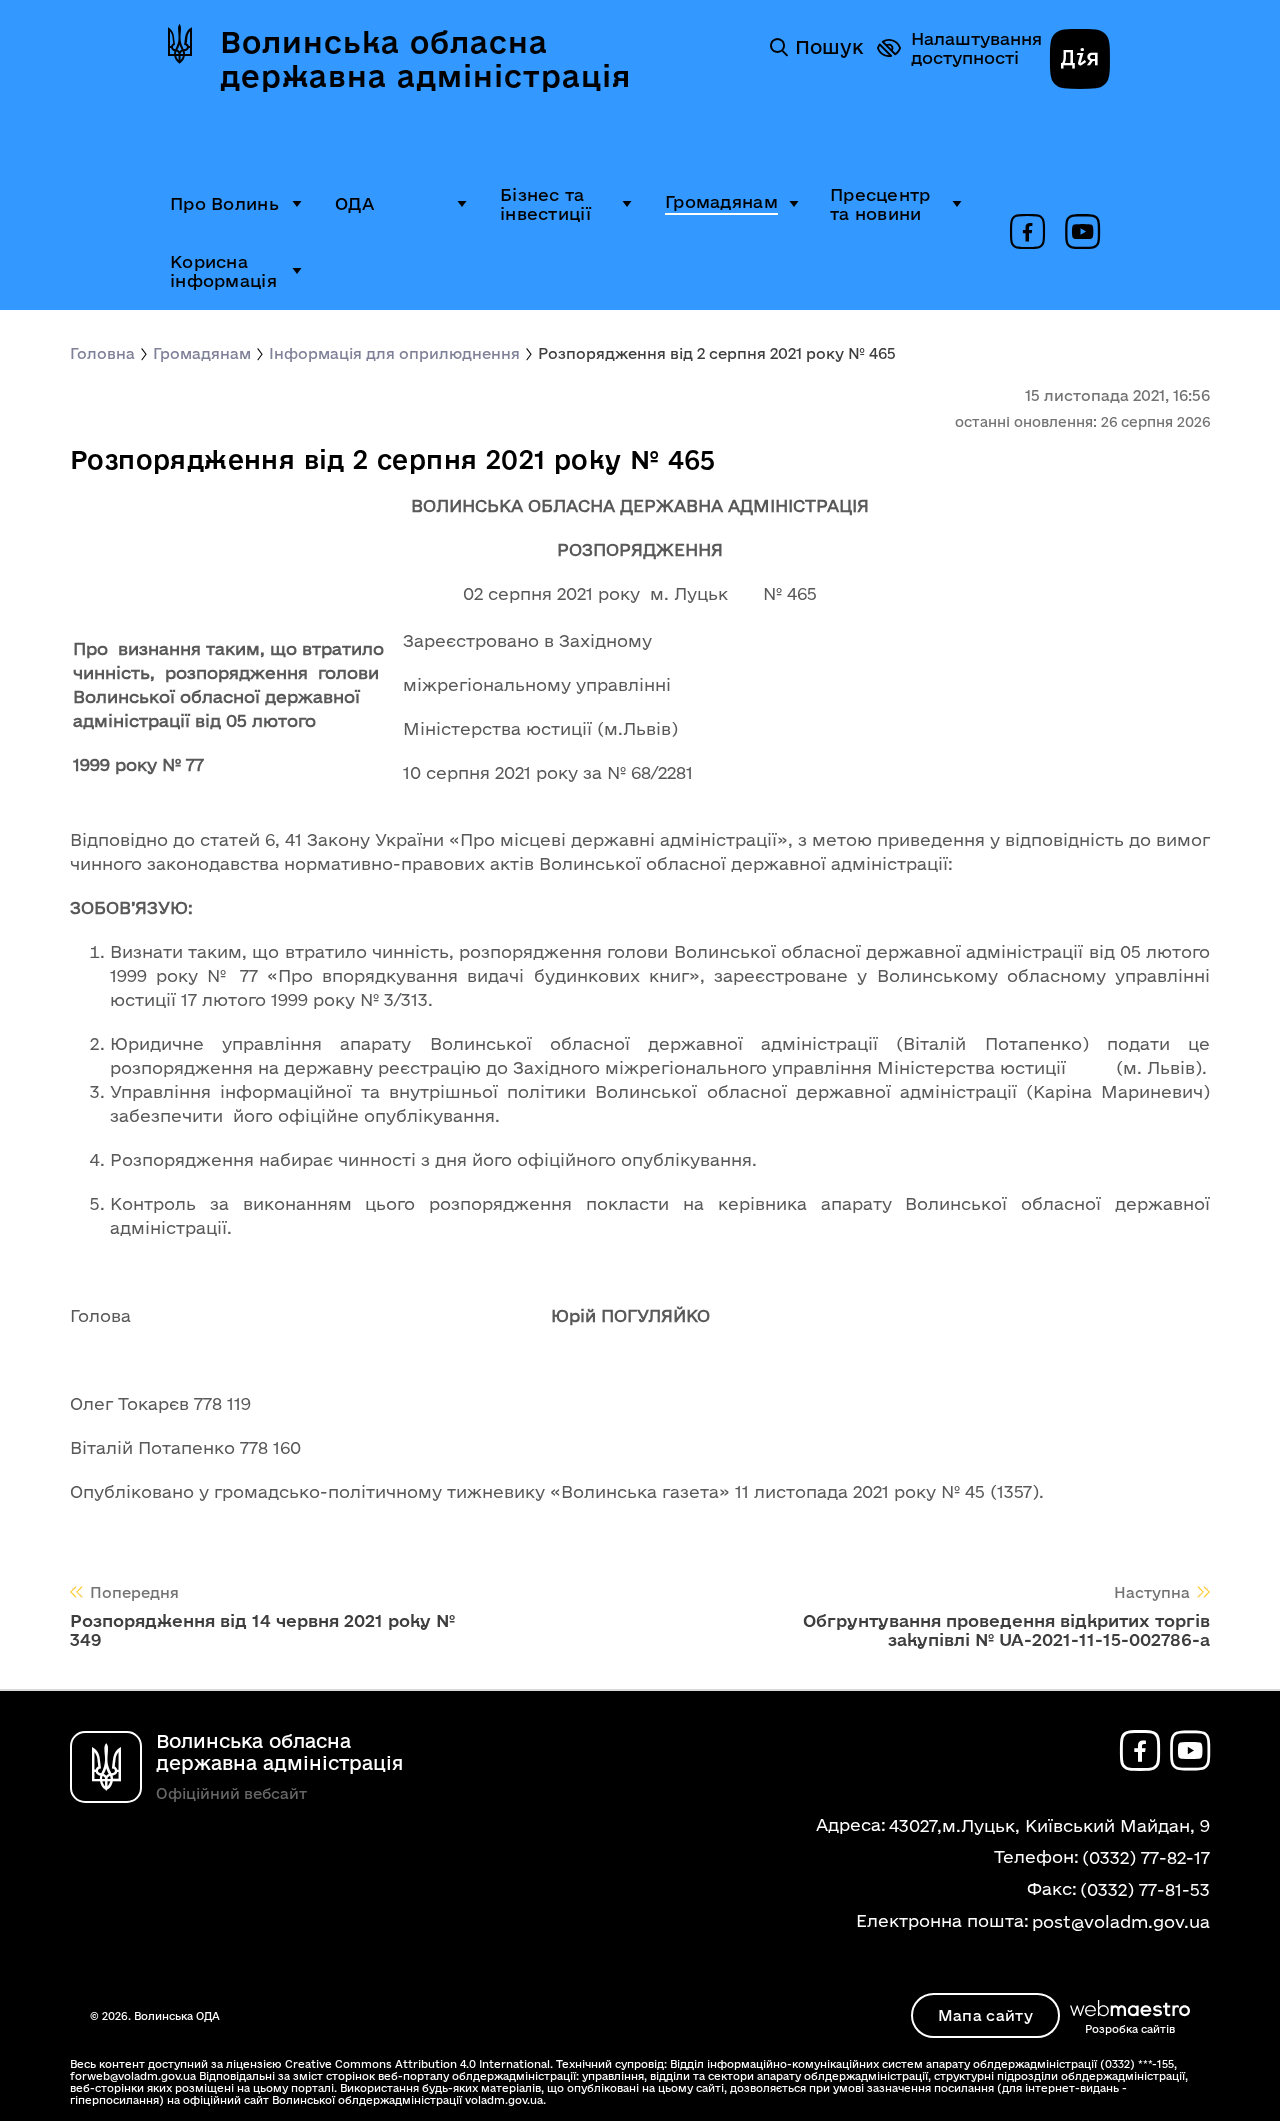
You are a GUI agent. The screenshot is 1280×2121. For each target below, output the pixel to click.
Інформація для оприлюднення (394, 353)
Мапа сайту (985, 2015)
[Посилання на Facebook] (1027, 233)
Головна (102, 353)
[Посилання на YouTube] (1082, 233)
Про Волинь (224, 203)
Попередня (134, 1592)
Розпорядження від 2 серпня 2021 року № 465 (717, 353)
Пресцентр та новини (880, 204)
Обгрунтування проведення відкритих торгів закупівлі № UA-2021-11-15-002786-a (1006, 1630)
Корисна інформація (223, 271)
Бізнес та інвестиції (545, 204)
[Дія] (1080, 61)
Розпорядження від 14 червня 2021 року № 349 (262, 1630)
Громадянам (721, 201)
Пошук (829, 47)
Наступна (1152, 1592)
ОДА (354, 203)
